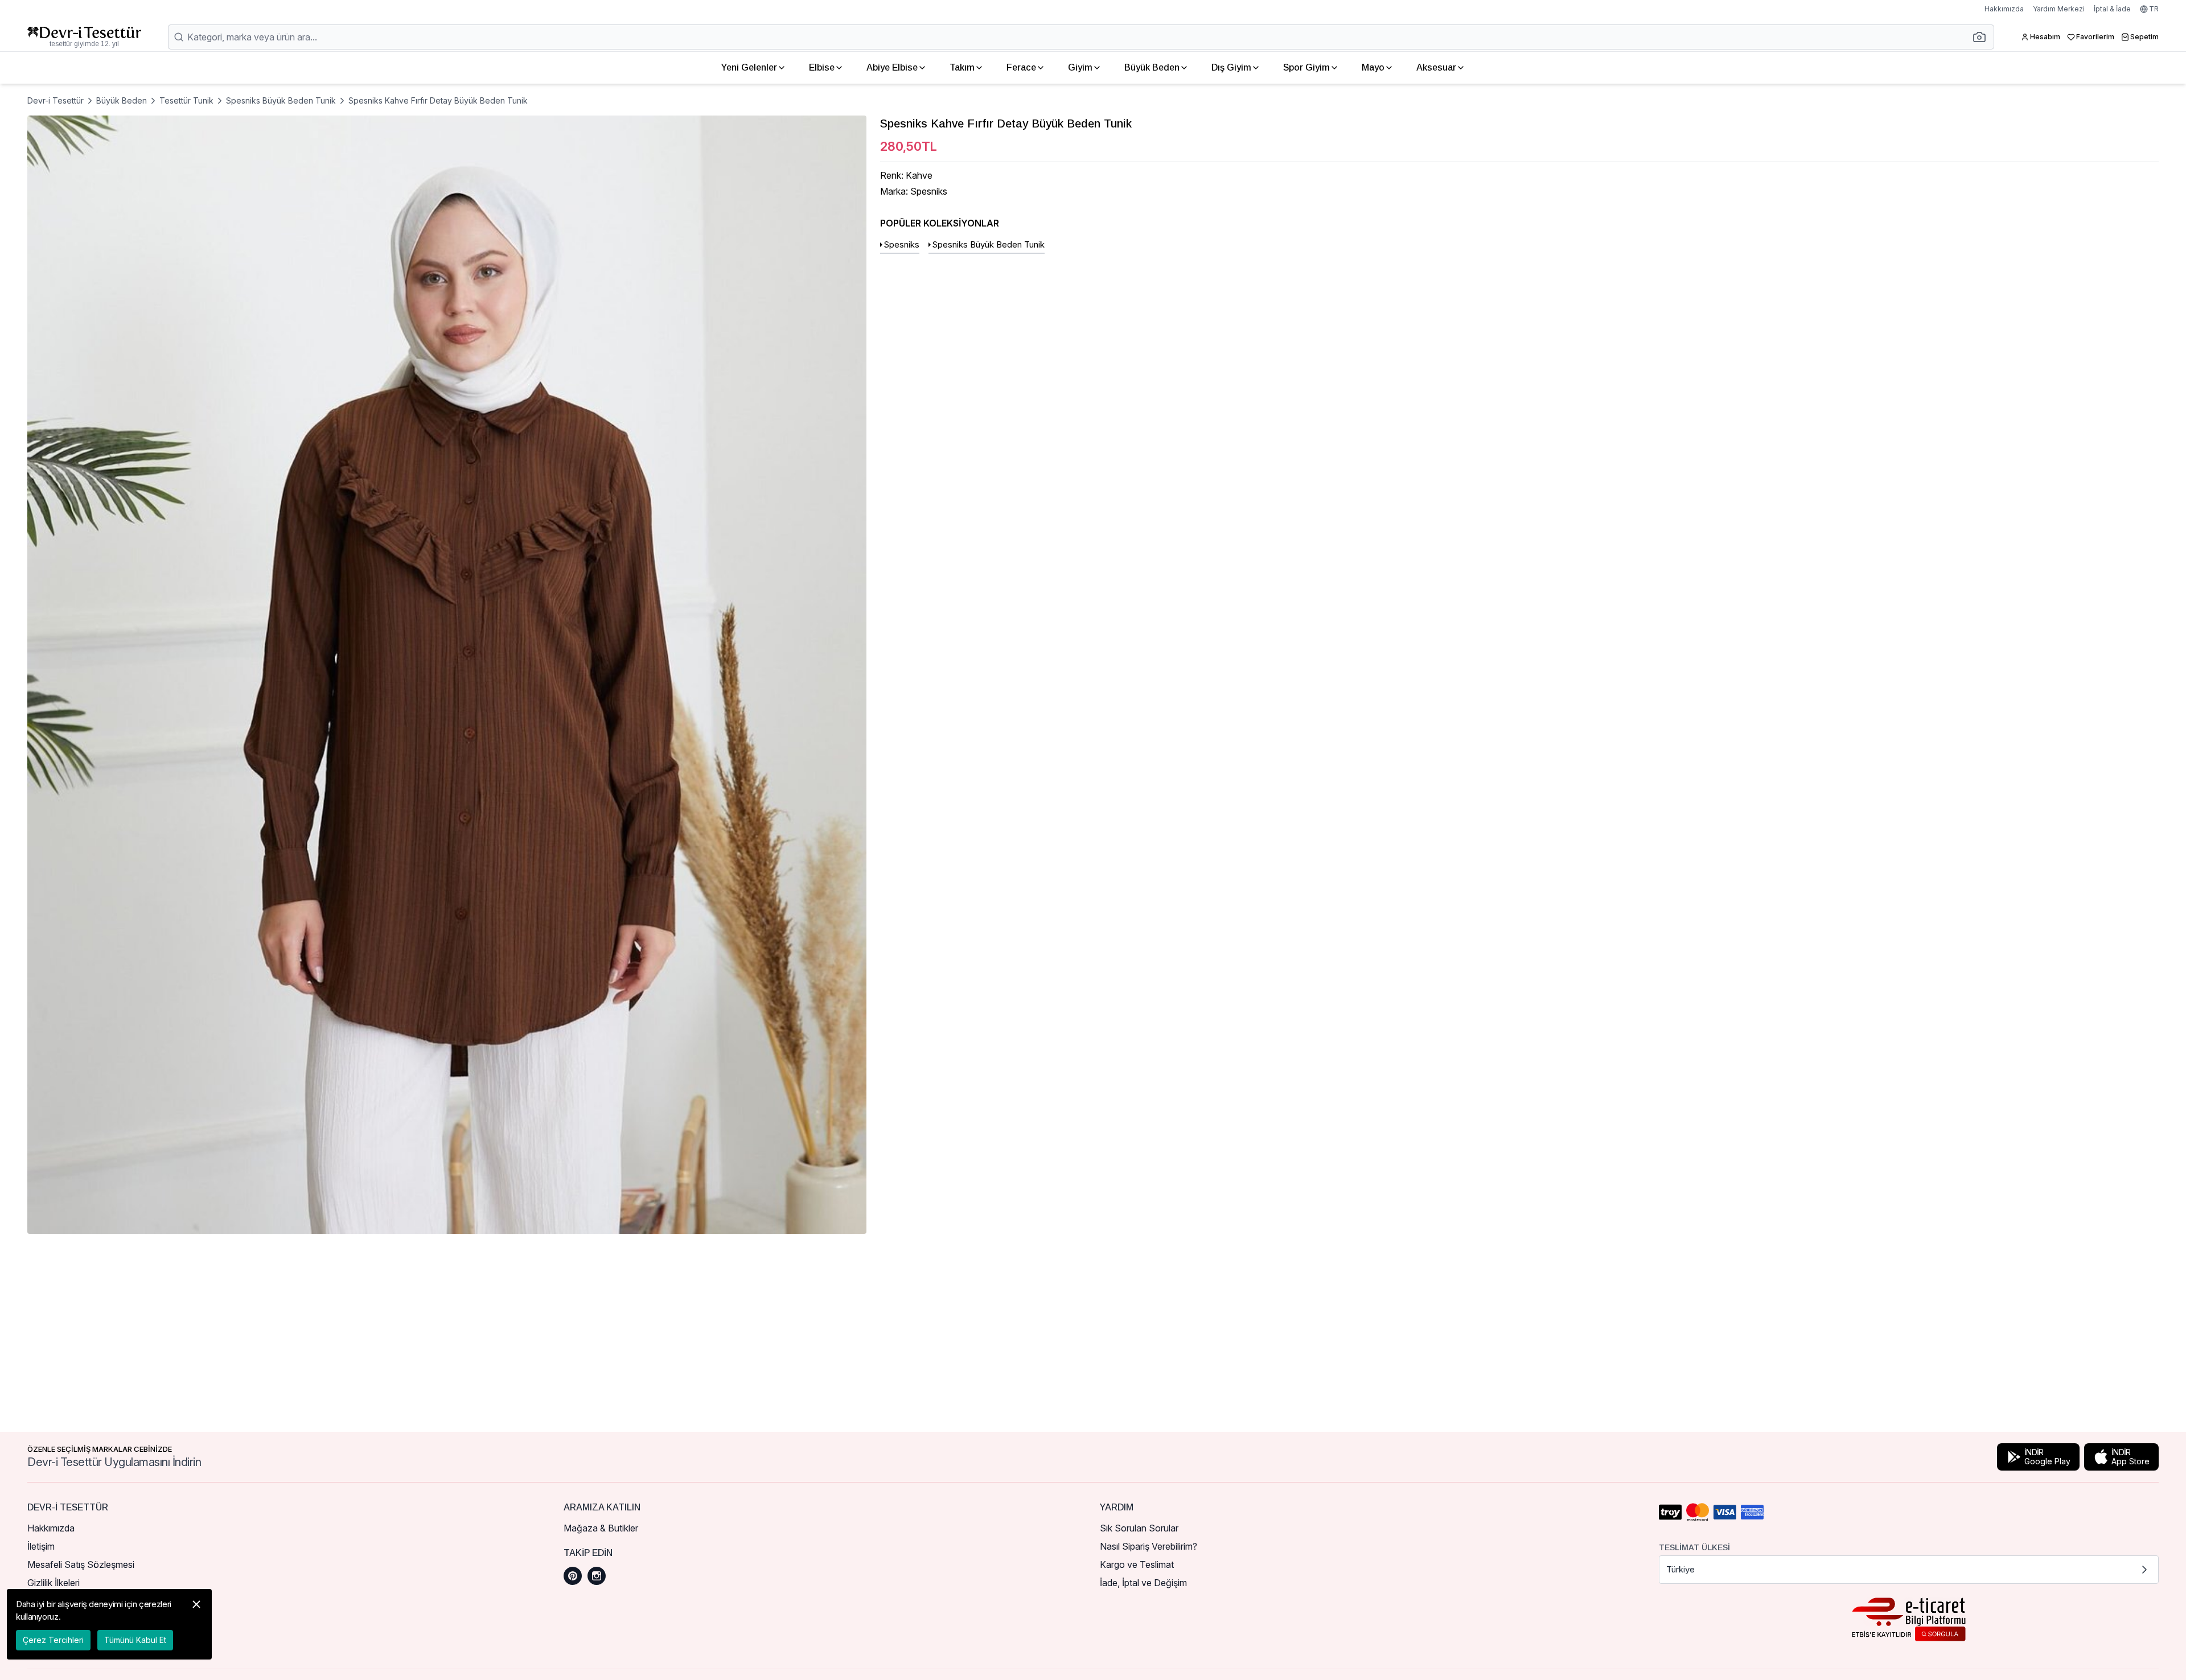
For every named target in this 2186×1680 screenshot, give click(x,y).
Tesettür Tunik (186, 100)
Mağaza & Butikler (601, 1528)
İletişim (41, 1546)
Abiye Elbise (892, 67)
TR (2154, 9)
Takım (962, 67)
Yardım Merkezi (2059, 9)
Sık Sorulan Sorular (1139, 1528)
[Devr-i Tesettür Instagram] (597, 1576)
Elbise (822, 67)
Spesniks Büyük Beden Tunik (281, 100)
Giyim (1080, 67)
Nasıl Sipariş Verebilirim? (1149, 1546)
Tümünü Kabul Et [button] (135, 1640)
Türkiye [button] (1680, 1569)
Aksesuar (1436, 67)
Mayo (1373, 67)
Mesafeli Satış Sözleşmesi (81, 1564)
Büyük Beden (122, 100)
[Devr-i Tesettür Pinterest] (573, 1576)
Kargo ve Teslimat (1137, 1564)
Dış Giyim (1231, 67)
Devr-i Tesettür (56, 100)
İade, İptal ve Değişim (1143, 1583)
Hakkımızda (2004, 9)
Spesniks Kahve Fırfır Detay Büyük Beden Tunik (438, 100)
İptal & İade (2112, 9)
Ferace (1021, 67)
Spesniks (901, 244)
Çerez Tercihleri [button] (53, 1640)
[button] (1983, 37)
